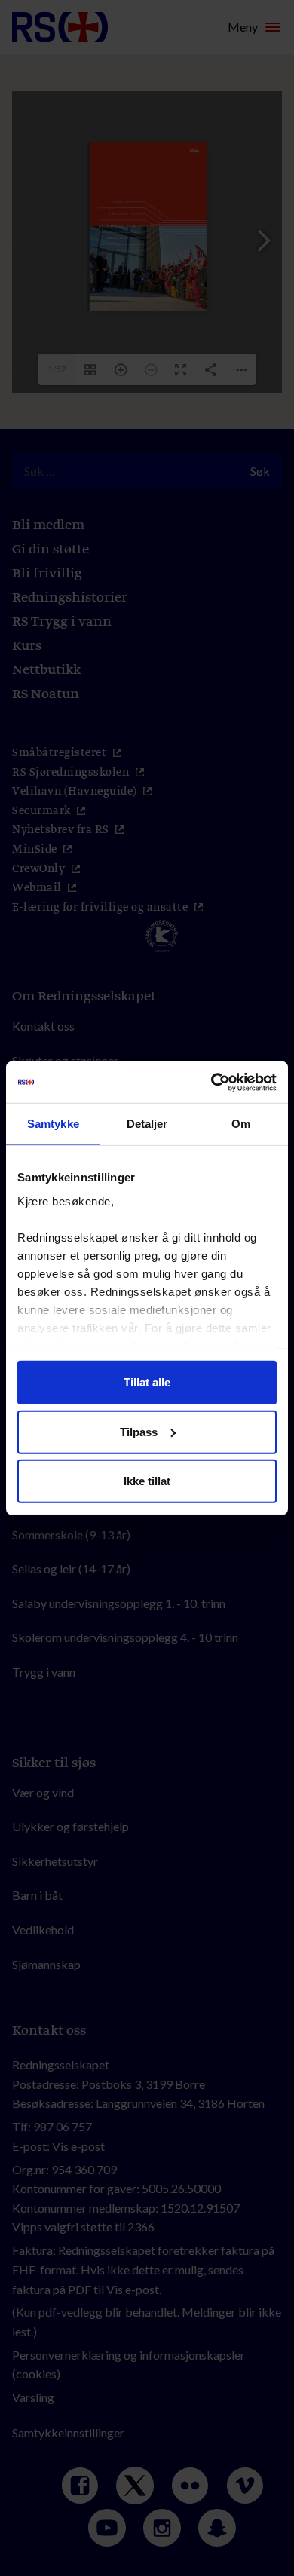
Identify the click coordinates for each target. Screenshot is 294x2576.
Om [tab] (241, 1124)
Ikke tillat (147, 1481)
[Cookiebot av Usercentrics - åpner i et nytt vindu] (211, 1082)
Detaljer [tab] (147, 1124)
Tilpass (139, 1431)
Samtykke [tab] (53, 1124)
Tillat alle (147, 1382)
